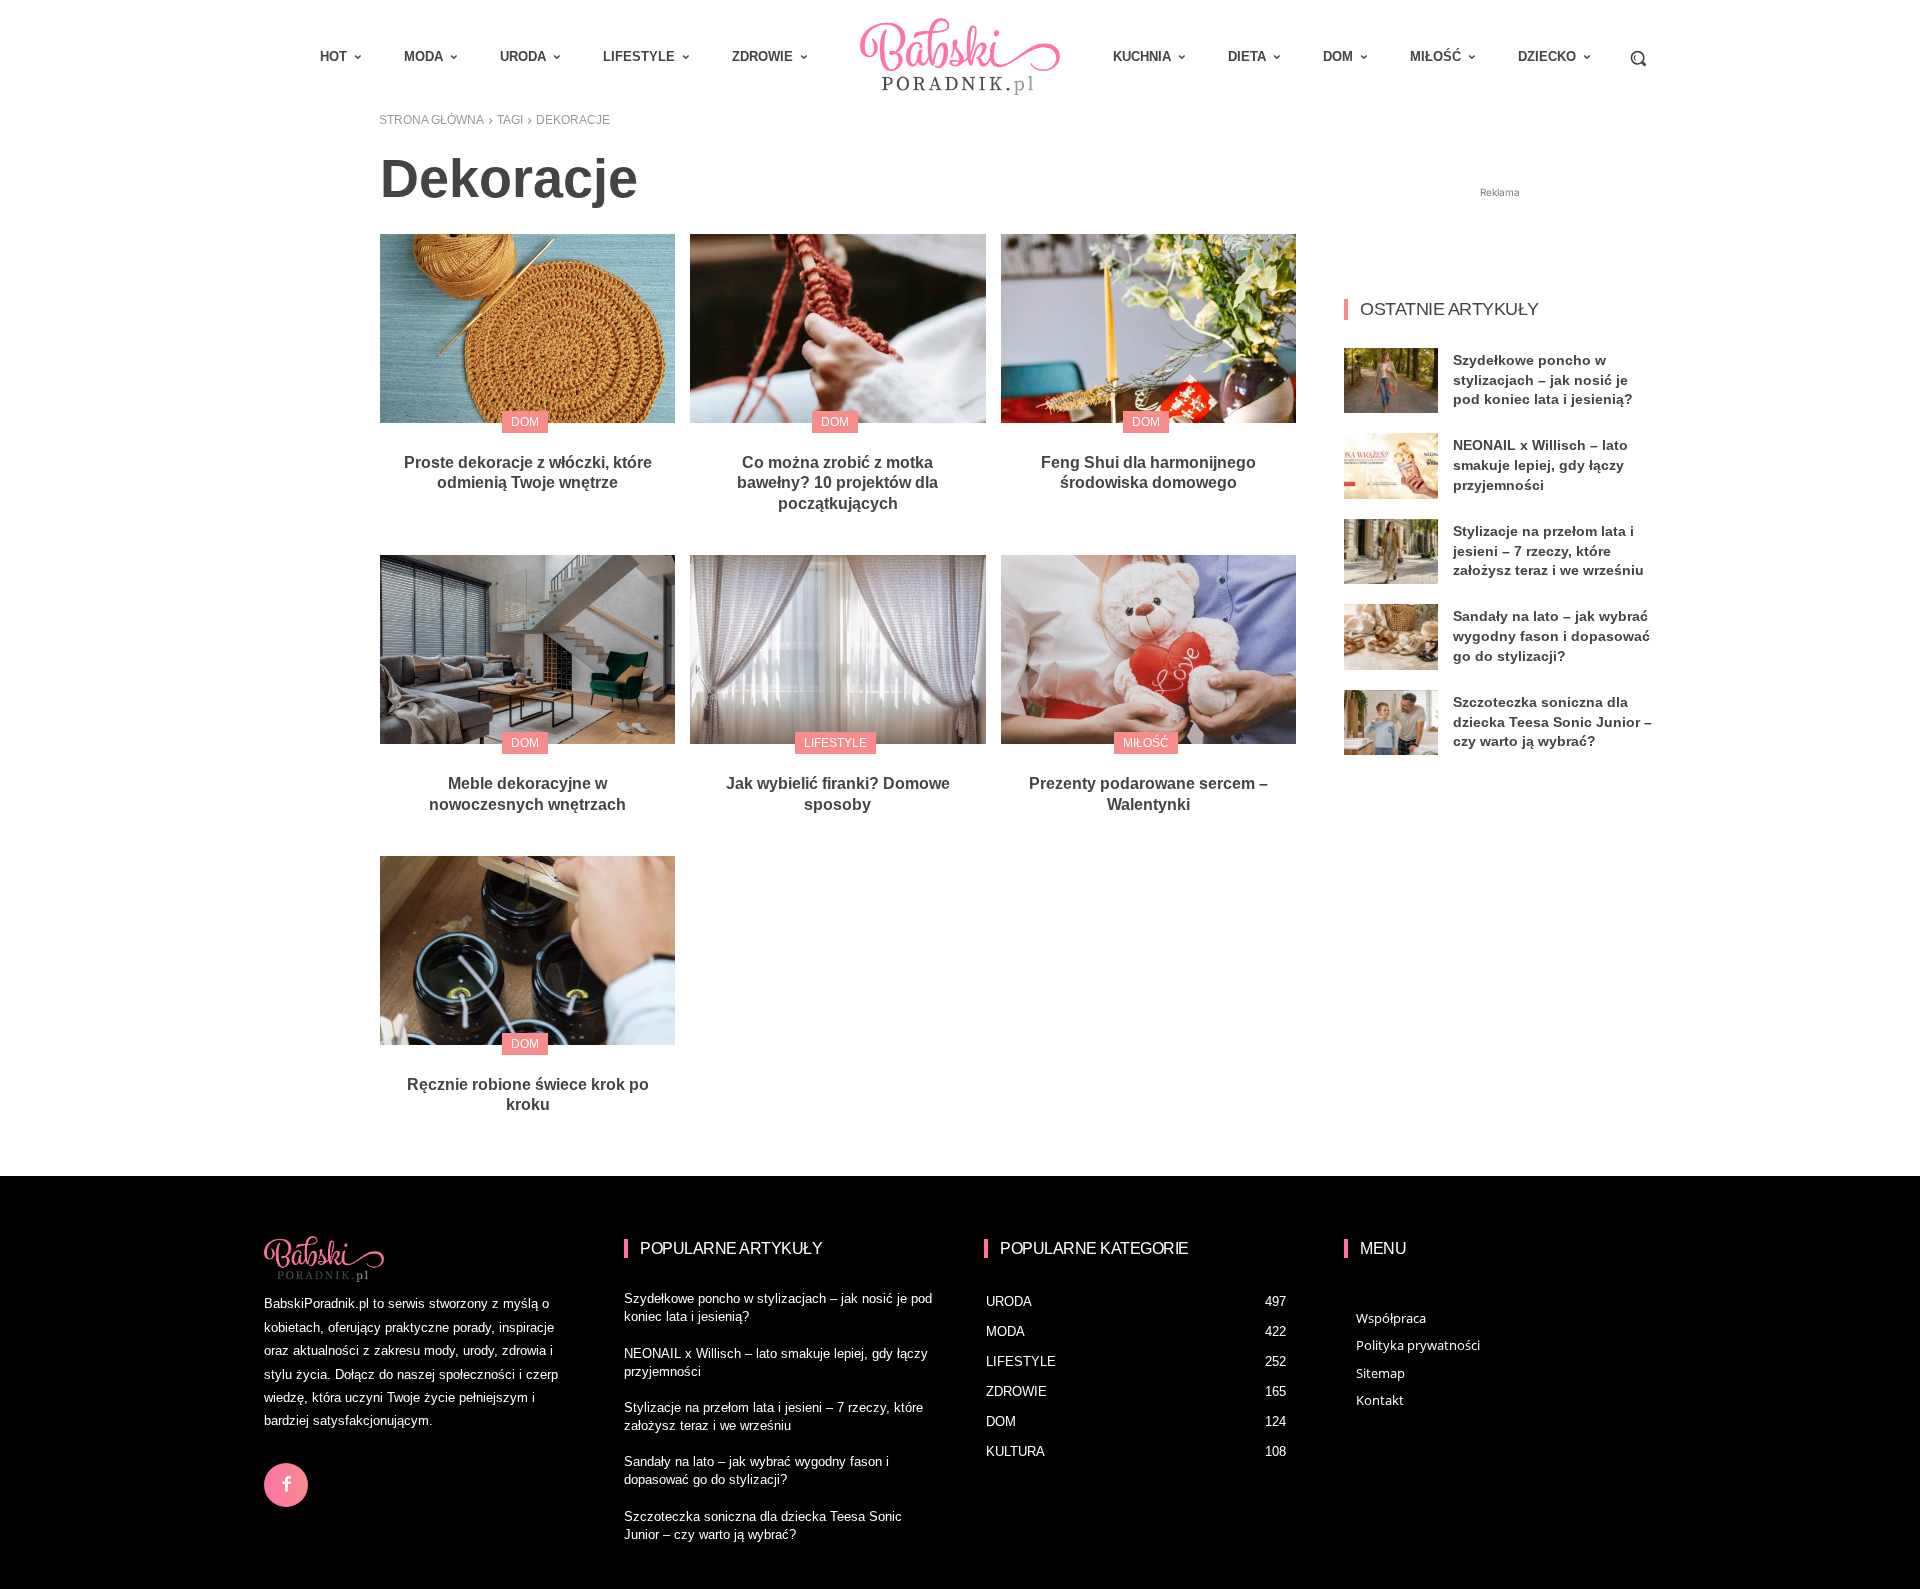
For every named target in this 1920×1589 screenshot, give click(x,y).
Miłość (1146, 743)
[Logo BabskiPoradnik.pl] (960, 56)
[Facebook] (286, 1485)
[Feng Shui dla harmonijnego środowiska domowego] (1148, 328)
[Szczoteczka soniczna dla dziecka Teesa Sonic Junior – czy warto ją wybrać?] (1391, 723)
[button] (1638, 58)
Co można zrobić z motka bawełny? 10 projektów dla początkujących (837, 483)
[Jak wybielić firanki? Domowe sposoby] (837, 649)
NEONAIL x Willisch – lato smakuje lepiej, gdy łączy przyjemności (1540, 464)
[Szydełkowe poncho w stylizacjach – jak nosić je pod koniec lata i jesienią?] (1391, 381)
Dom (525, 422)
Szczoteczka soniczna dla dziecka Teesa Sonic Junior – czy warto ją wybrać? (1552, 721)
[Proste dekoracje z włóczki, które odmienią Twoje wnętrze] (527, 328)
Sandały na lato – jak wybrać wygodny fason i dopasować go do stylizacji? (1551, 635)
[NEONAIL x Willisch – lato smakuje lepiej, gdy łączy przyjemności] (1391, 466)
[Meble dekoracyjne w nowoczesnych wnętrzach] (527, 649)
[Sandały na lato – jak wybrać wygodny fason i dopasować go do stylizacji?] (1391, 637)
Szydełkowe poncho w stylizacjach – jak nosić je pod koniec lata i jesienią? (1543, 379)
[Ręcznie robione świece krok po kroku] (527, 950)
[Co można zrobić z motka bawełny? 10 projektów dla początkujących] (837, 328)
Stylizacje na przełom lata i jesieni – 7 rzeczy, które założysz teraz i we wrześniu (1548, 550)
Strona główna (431, 120)
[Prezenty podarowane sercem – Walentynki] (1148, 649)
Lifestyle (835, 743)
